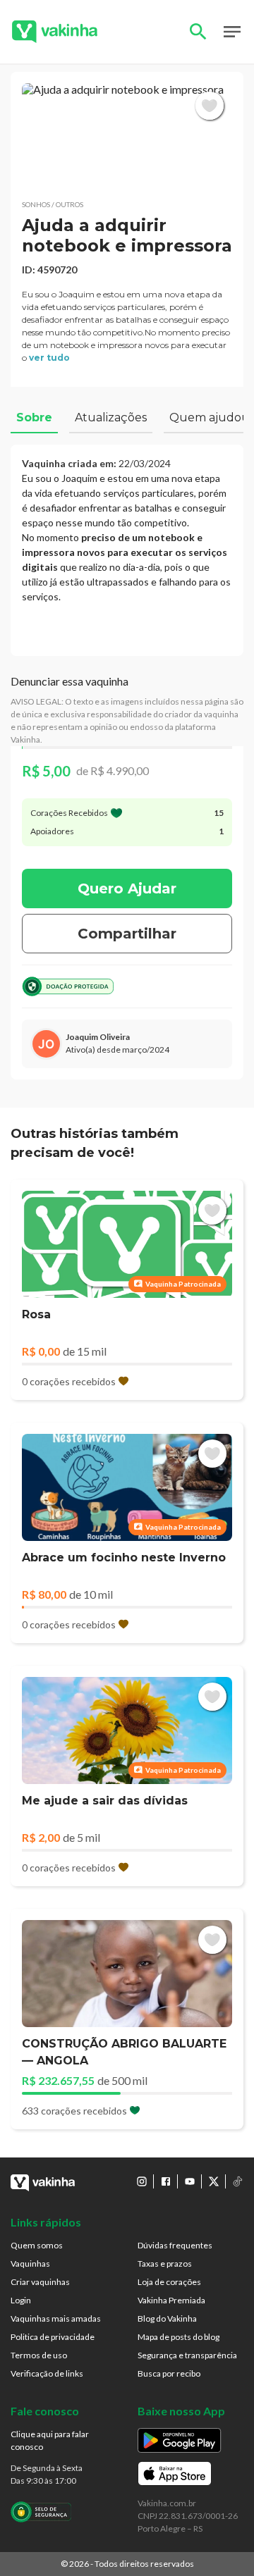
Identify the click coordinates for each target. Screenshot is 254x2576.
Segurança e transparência (187, 2355)
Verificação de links (47, 2373)
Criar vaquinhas (40, 2282)
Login (21, 2300)
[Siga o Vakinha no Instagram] (142, 2181)
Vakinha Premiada (171, 2300)
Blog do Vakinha (167, 2318)
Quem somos (37, 2245)
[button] (127, 136)
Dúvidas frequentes (175, 2245)
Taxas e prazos (165, 2264)
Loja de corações (169, 2282)
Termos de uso (39, 2355)
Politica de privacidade (53, 2337)
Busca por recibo (169, 2373)
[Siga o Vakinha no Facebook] (166, 2181)
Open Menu (232, 32)
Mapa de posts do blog (179, 2337)
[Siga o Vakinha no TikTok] (238, 2181)
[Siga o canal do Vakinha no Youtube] (190, 2181)
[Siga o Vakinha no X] (214, 2181)
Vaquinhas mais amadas (56, 2318)
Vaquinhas (30, 2264)
